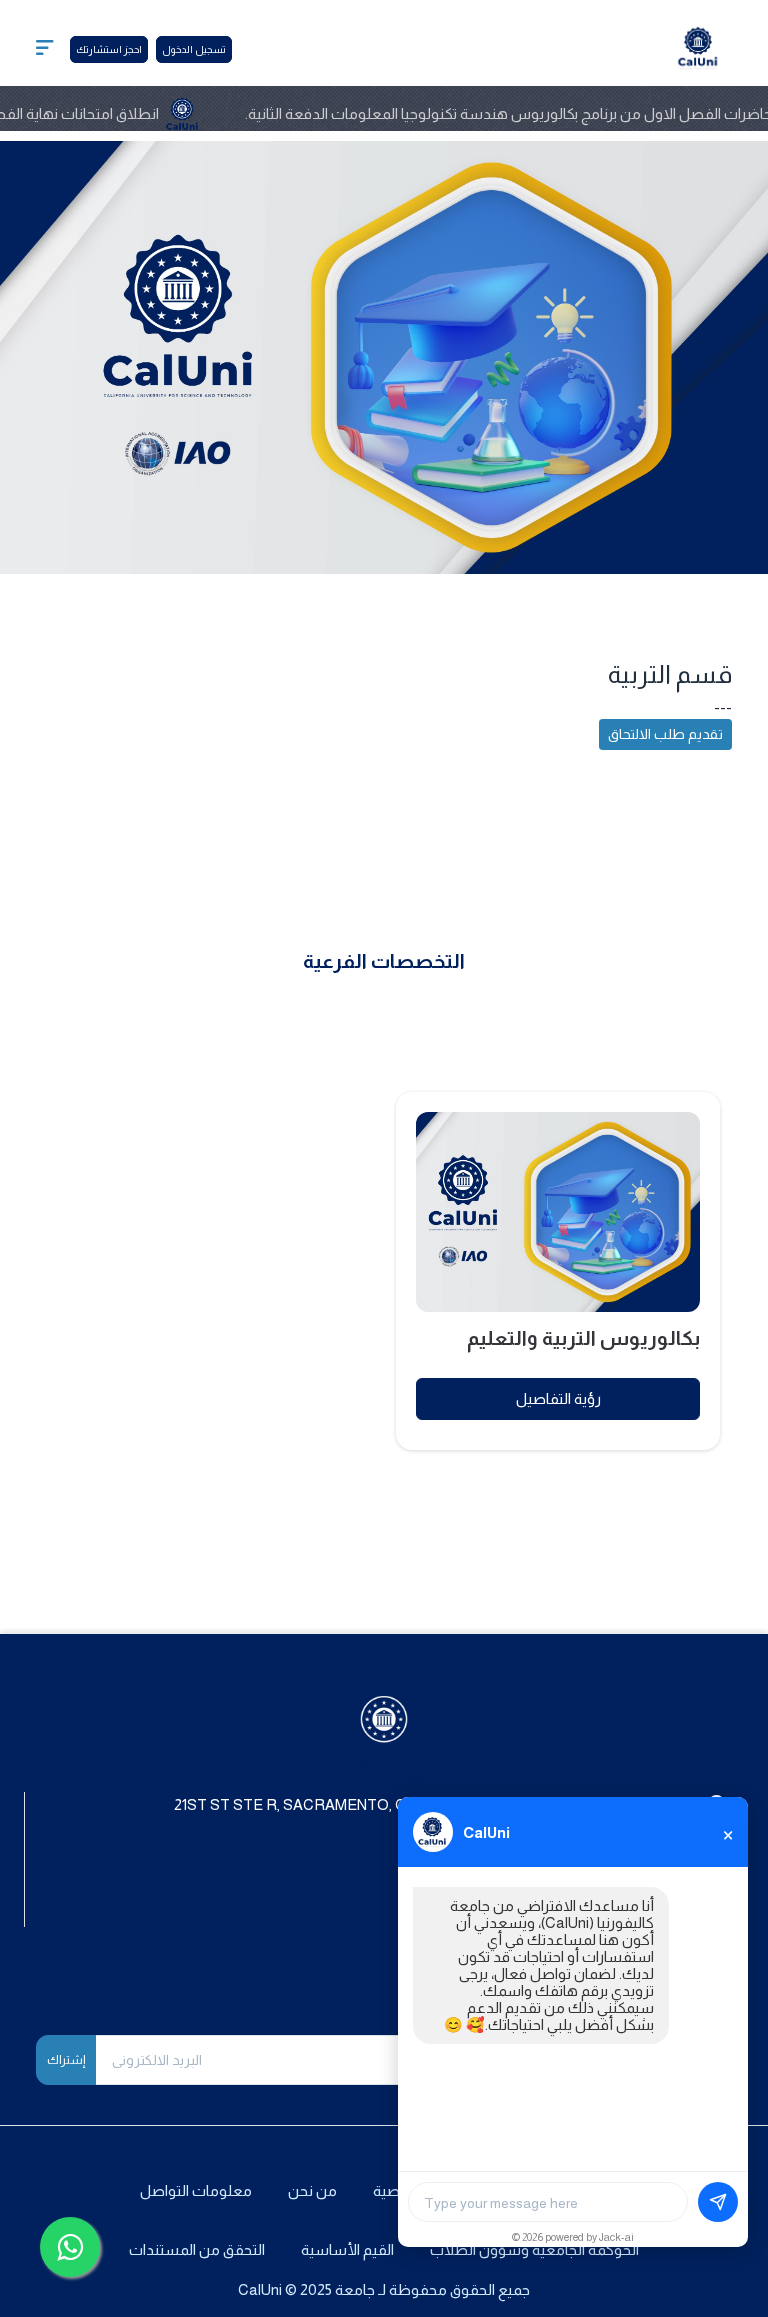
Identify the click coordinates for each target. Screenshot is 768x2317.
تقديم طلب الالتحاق (665, 734)
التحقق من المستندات (197, 2249)
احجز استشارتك (109, 49)
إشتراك (66, 2060)
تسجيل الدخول (194, 49)
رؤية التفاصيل (558, 1398)
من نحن (312, 2190)
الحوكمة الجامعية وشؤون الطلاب (534, 2249)
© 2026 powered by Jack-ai (573, 2237)
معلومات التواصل (196, 2190)
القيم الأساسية (347, 2249)
